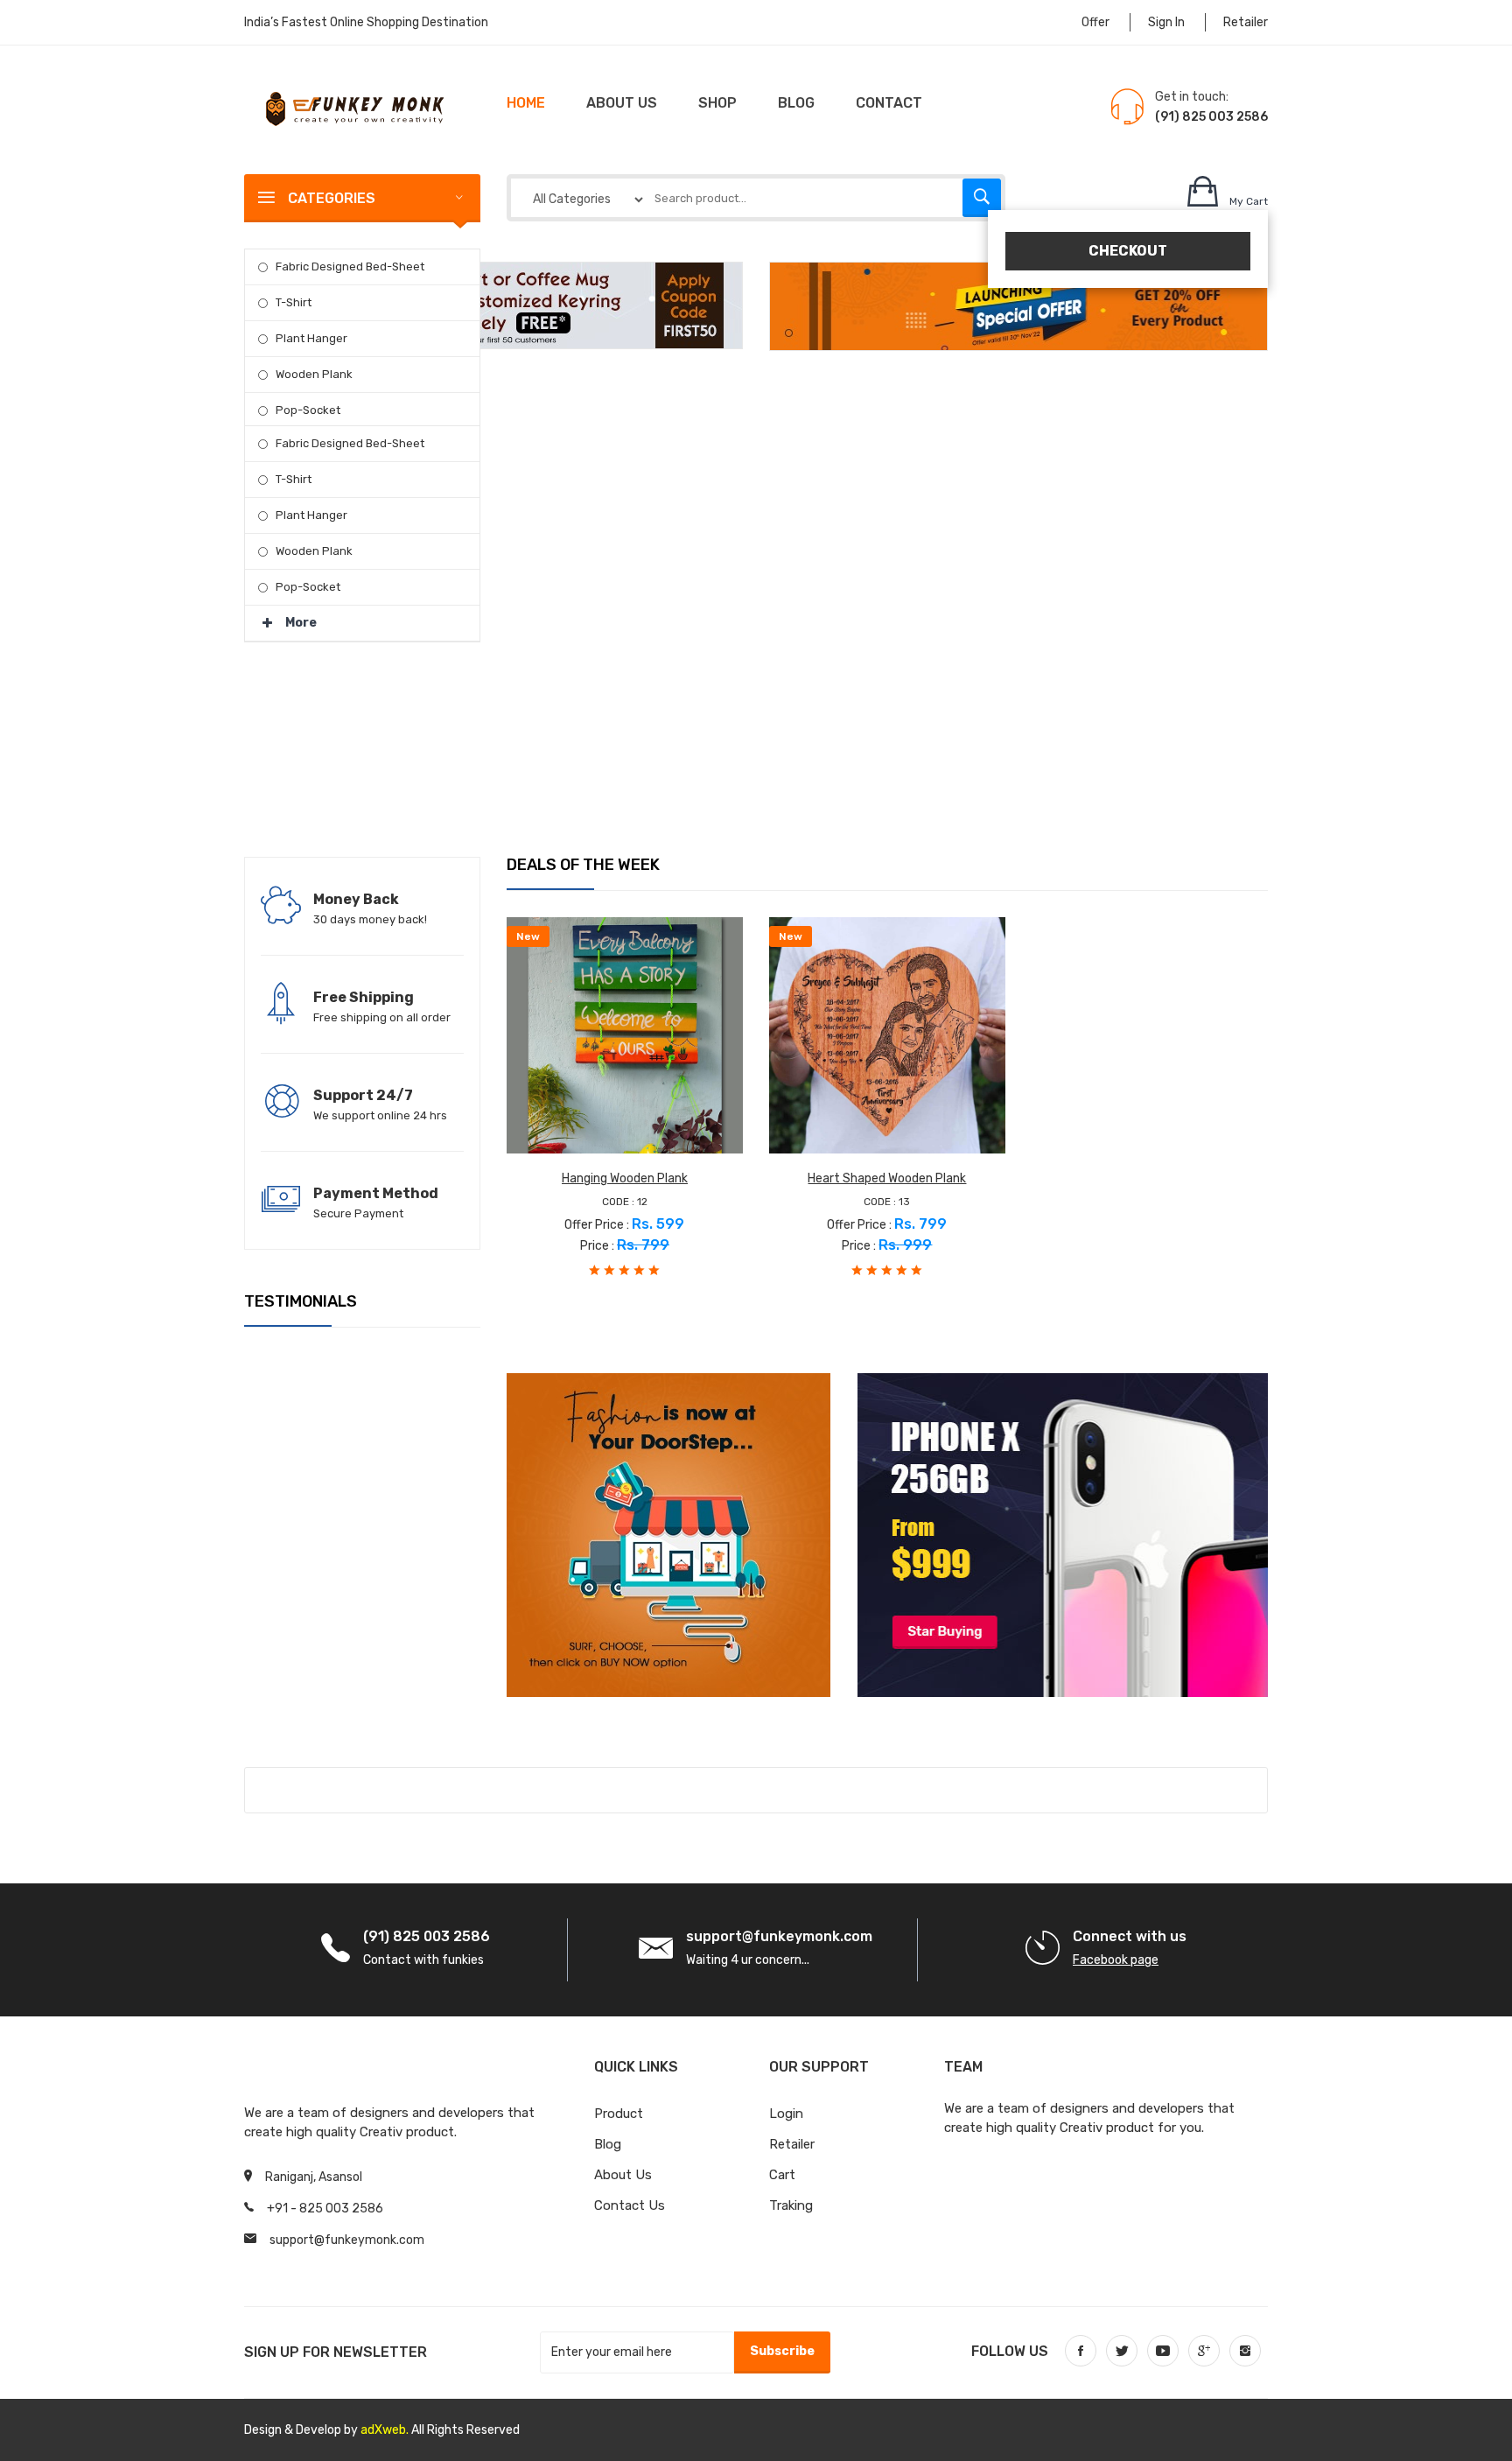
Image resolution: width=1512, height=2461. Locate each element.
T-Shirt (294, 302)
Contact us (630, 2205)
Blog (796, 103)
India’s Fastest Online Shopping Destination (366, 22)
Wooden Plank (314, 374)
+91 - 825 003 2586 (325, 2209)
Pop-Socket (308, 410)
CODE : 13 (887, 1202)
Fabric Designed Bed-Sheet (350, 266)
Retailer (1246, 22)
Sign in (1166, 22)
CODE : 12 (625, 1202)
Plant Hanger (311, 338)
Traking (791, 2205)
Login (786, 2114)
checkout (1128, 251)
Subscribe (782, 2351)
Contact (889, 103)
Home (526, 103)
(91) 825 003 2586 (1211, 117)
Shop (717, 103)
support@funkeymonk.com (347, 2240)
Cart (782, 2175)
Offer (1095, 22)
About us (622, 103)
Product (619, 2114)
